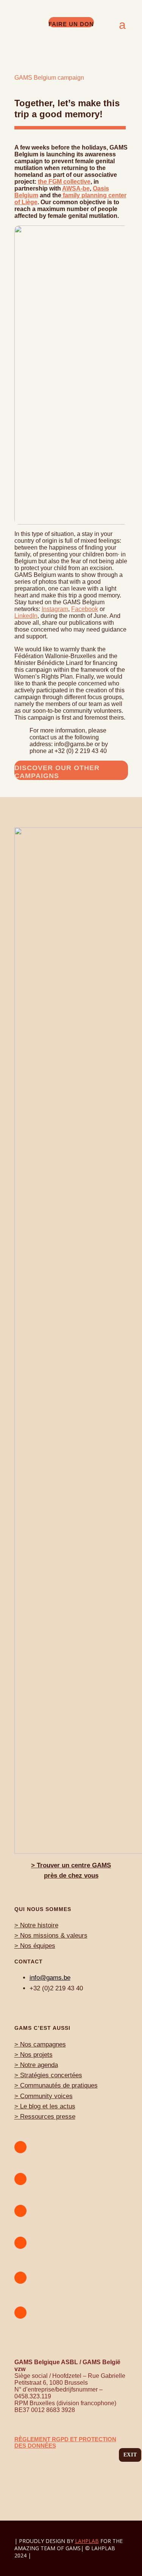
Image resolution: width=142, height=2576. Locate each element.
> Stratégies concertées (48, 2075)
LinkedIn (26, 616)
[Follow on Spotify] (20, 2211)
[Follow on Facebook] (20, 2243)
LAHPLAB (87, 2541)
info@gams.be (50, 1978)
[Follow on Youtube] (20, 2147)
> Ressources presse (45, 2117)
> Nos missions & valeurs (51, 1936)
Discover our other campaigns (57, 772)
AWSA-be (76, 188)
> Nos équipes (35, 1946)
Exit (130, 2455)
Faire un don (71, 24)
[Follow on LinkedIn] (20, 2313)
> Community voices (44, 2096)
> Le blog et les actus (45, 2106)
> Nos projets (34, 2055)
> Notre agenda (36, 2065)
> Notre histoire (36, 1925)
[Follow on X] (20, 2278)
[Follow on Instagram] (20, 2179)
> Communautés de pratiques (56, 2085)
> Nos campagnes (40, 2044)
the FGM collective (64, 182)
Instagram (55, 609)
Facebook (85, 609)
